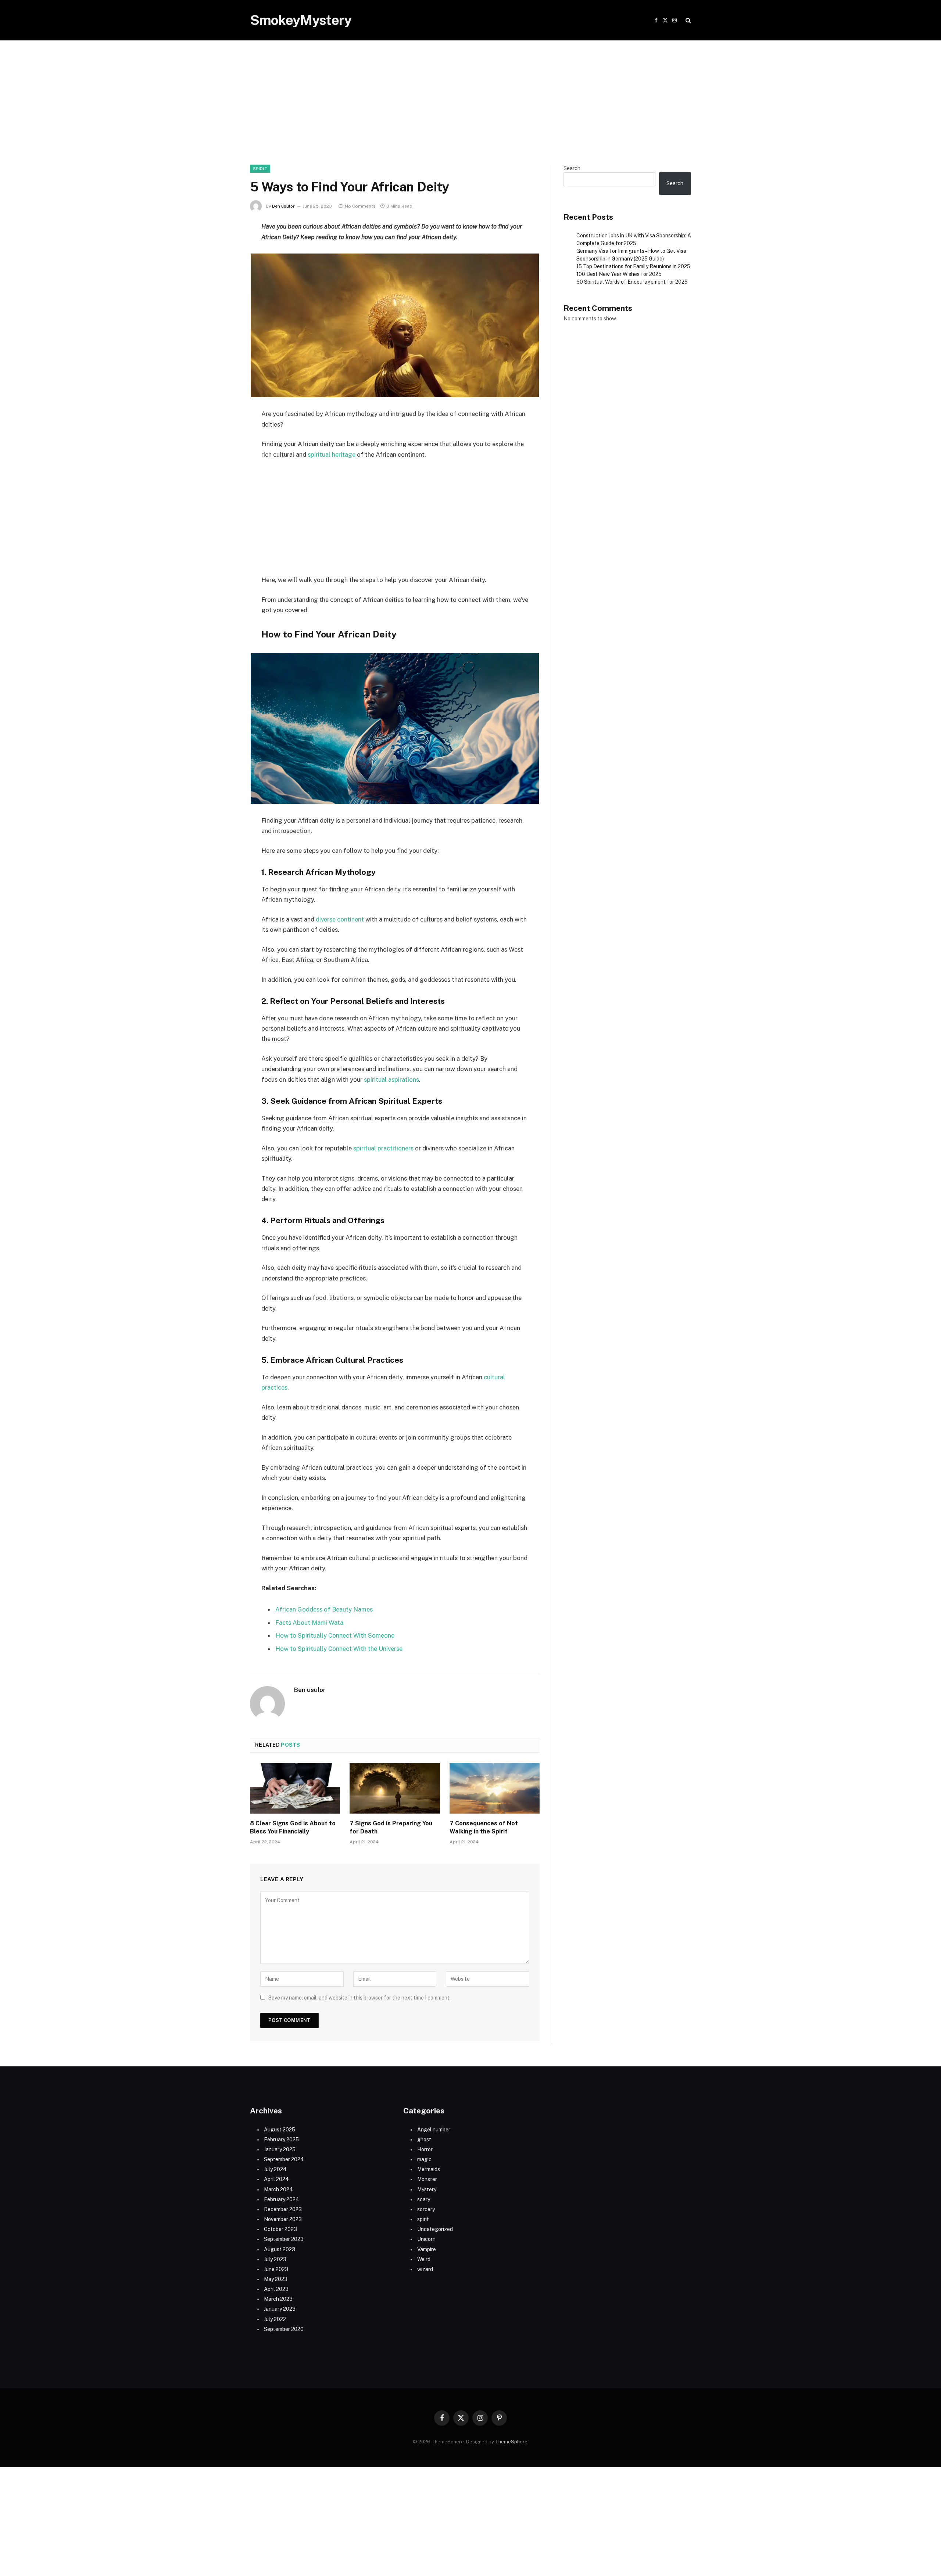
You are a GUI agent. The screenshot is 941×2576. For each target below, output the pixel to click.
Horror (425, 2149)
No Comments (360, 206)
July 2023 (275, 2259)
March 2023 (278, 2299)
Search (572, 168)
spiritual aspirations (391, 1079)
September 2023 (284, 2239)
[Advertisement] (470, 110)
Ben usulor (283, 206)
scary (424, 2199)
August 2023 (280, 2249)
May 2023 (276, 2279)
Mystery (427, 2189)
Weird (424, 2259)
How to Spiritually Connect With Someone (335, 1635)
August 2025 (280, 2130)
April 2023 (276, 2289)
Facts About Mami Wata (309, 1623)
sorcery (426, 2209)
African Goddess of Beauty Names (324, 1609)
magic (424, 2159)
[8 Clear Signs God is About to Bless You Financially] (295, 1788)
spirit (260, 169)
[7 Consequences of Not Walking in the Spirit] (495, 1788)
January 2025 (280, 2149)
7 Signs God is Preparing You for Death (391, 1827)
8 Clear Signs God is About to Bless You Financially (293, 1827)
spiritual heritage (332, 455)
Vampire (427, 2249)
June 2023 (276, 2269)
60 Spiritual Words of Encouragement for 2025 (632, 282)
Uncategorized (435, 2229)
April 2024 (276, 2179)
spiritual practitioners (383, 1148)
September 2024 (284, 2159)
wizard (425, 2269)
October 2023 (280, 2229)
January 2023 (280, 2309)
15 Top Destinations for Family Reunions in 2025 (633, 266)
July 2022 (275, 2319)
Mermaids (429, 2169)
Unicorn (426, 2239)
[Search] (688, 20)
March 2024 (278, 2189)
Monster (427, 2179)
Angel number (434, 2130)
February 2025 (281, 2140)
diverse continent (340, 919)
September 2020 (284, 2329)
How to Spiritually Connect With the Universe (339, 1649)
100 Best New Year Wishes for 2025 (619, 274)
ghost (424, 2140)
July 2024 (275, 2169)
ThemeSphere (511, 2442)
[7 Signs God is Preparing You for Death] (395, 1788)
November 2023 (283, 2219)
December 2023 (283, 2209)
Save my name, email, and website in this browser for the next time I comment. (359, 1998)
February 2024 (282, 2199)
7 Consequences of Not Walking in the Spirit (484, 1827)
